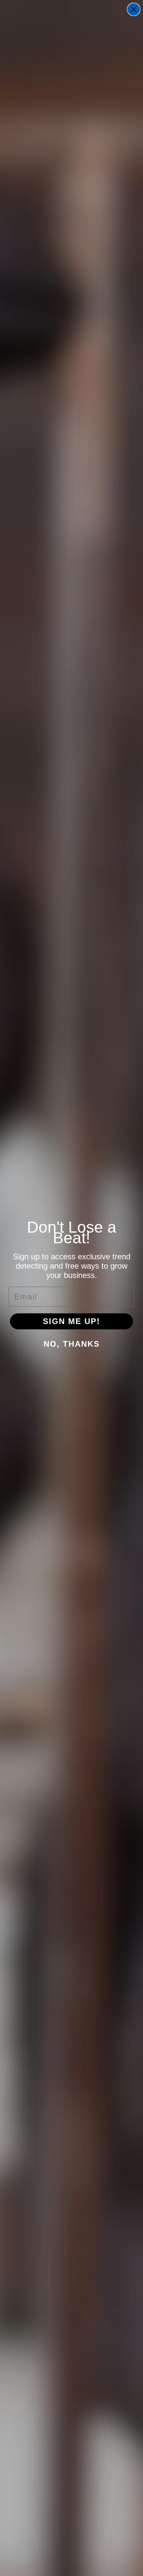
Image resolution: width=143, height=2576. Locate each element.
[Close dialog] (134, 9)
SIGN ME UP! (71, 1321)
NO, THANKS (72, 1344)
